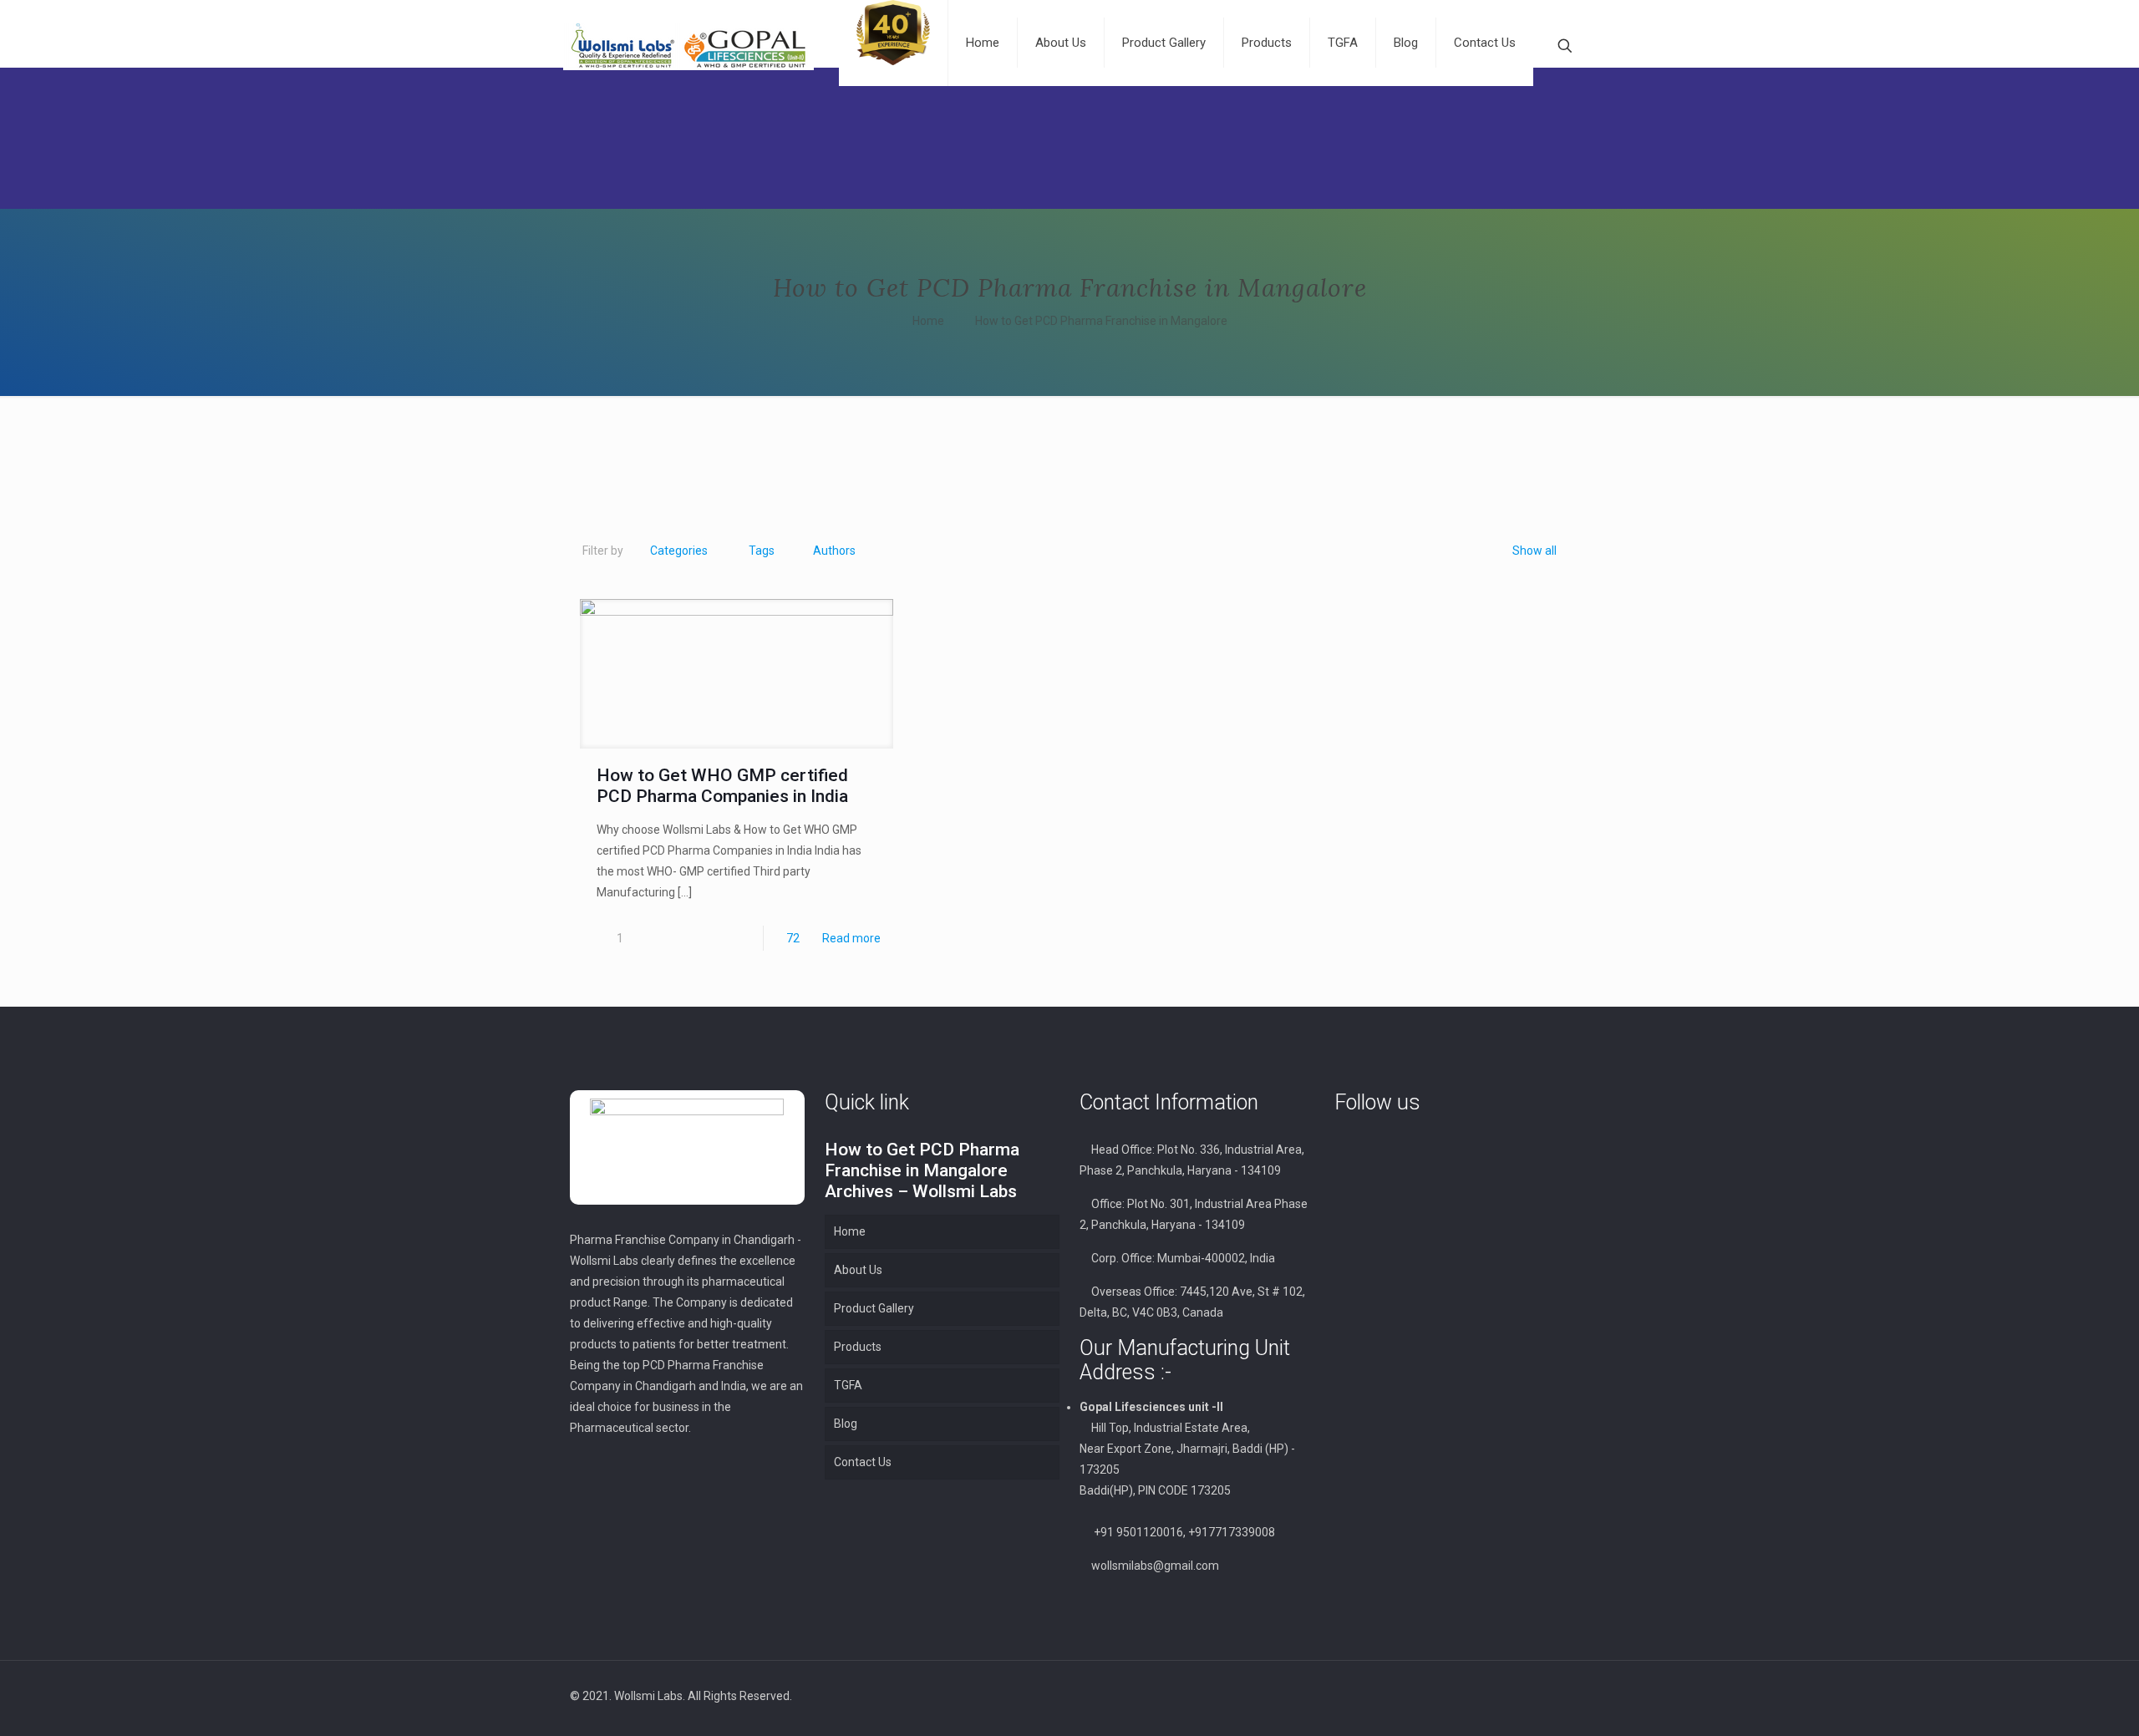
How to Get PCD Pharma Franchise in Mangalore (1101, 321)
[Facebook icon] (1458, 1696)
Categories (679, 551)
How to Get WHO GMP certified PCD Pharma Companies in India (722, 786)
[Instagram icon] (1494, 1696)
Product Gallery (874, 1308)
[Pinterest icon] (1476, 1696)
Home (928, 321)
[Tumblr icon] (1511, 1696)
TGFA (848, 1385)
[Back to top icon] (1552, 1696)
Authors (834, 551)
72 (793, 938)
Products (858, 1347)
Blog (846, 1424)
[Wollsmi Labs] (688, 46)
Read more (851, 938)
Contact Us (863, 1462)
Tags (762, 551)
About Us (858, 1270)
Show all (1534, 551)
